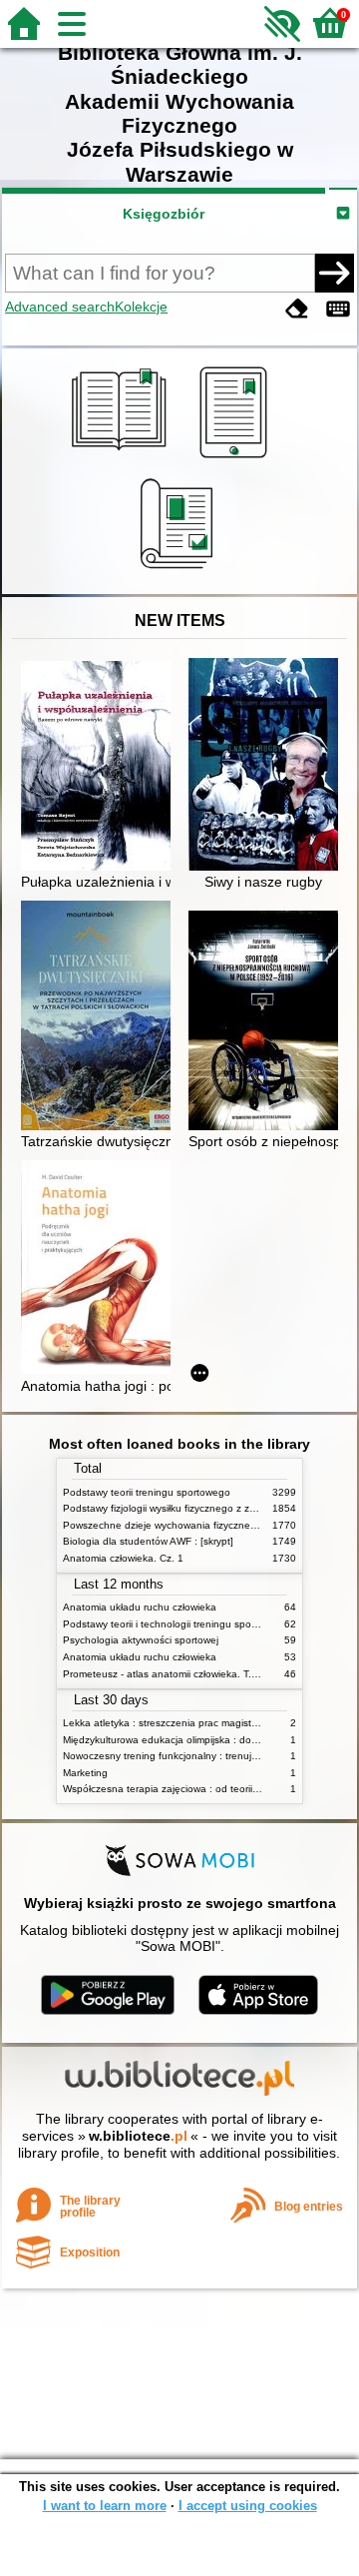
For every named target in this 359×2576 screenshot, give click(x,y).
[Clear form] (297, 309)
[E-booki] (237, 458)
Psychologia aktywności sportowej (141, 1640)
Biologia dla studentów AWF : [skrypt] (148, 1541)
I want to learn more (105, 2506)
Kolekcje (141, 307)
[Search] (334, 273)
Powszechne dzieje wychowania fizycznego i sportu (181, 1525)
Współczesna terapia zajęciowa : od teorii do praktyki (184, 1789)
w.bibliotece (138, 2136)
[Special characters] (338, 309)
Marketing (85, 1773)
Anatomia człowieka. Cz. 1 (123, 1558)
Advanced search (60, 307)
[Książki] (122, 458)
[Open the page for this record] (101, 768)
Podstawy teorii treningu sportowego (147, 1492)
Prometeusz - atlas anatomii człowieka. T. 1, (163, 1674)
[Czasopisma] (180, 571)
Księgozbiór (164, 214)
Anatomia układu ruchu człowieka (140, 1607)
